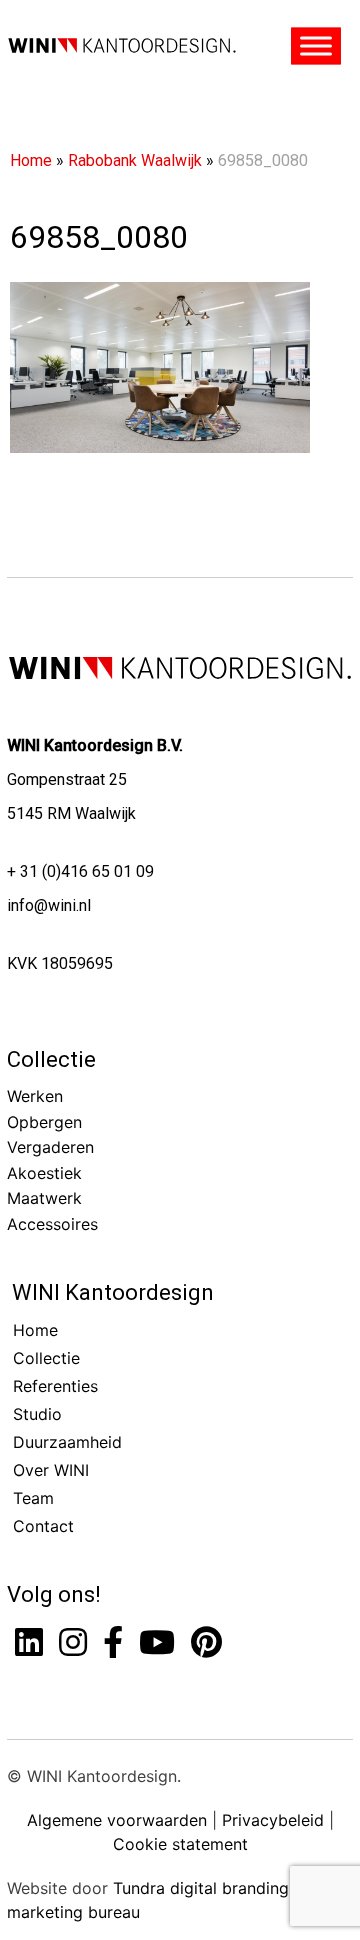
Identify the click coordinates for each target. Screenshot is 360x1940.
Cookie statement (180, 1844)
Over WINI (51, 1470)
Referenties (55, 1386)
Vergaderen (50, 1147)
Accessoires (52, 1224)
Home (31, 160)
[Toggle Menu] (316, 46)
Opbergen (44, 1122)
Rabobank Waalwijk (135, 160)
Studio (37, 1414)
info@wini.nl (49, 905)
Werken (35, 1096)
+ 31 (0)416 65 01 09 (80, 871)
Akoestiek (44, 1173)
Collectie (51, 1059)
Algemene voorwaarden (117, 1820)
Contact (43, 1526)
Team (33, 1498)
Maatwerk (44, 1198)
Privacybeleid (273, 1820)
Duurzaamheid (67, 1442)
